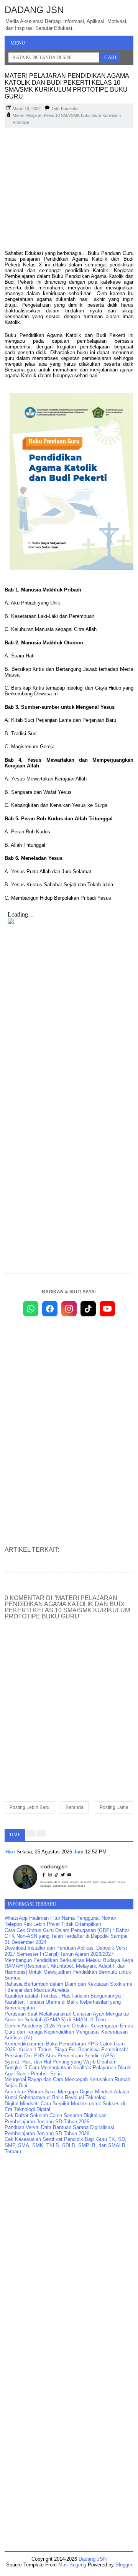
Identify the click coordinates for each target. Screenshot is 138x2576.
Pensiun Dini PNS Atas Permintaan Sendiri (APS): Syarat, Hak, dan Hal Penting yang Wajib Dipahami (61, 2059)
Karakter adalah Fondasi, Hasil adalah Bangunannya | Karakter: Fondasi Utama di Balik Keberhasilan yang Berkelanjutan (64, 2002)
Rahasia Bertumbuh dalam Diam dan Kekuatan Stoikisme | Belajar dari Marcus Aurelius (68, 1987)
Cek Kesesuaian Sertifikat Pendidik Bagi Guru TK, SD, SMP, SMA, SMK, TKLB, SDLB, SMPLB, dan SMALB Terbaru (66, 2145)
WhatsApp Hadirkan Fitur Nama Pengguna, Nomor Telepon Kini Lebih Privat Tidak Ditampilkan (60, 1921)
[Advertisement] (69, 189)
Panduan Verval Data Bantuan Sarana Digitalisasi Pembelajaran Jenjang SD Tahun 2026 (59, 2130)
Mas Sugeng (72, 2565)
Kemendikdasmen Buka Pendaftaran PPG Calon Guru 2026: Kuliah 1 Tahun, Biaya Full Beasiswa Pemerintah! (66, 2047)
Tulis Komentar (65, 108)
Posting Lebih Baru (30, 1807)
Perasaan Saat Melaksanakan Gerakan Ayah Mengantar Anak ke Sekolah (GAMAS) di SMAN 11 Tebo (67, 2017)
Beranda (75, 1807)
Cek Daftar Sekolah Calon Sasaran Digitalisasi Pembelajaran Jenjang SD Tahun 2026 (56, 2118)
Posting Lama (114, 1807)
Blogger (124, 2565)
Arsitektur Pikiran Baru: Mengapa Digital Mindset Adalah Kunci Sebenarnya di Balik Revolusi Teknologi (67, 2095)
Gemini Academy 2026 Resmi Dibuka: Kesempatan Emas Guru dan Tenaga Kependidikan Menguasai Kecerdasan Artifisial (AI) (69, 2032)
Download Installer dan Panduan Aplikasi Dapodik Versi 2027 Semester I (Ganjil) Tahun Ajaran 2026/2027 (66, 1951)
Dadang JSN (34, 10)
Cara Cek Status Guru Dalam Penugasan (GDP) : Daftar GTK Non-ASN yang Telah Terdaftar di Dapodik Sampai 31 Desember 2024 (67, 1936)
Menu (18, 43)
